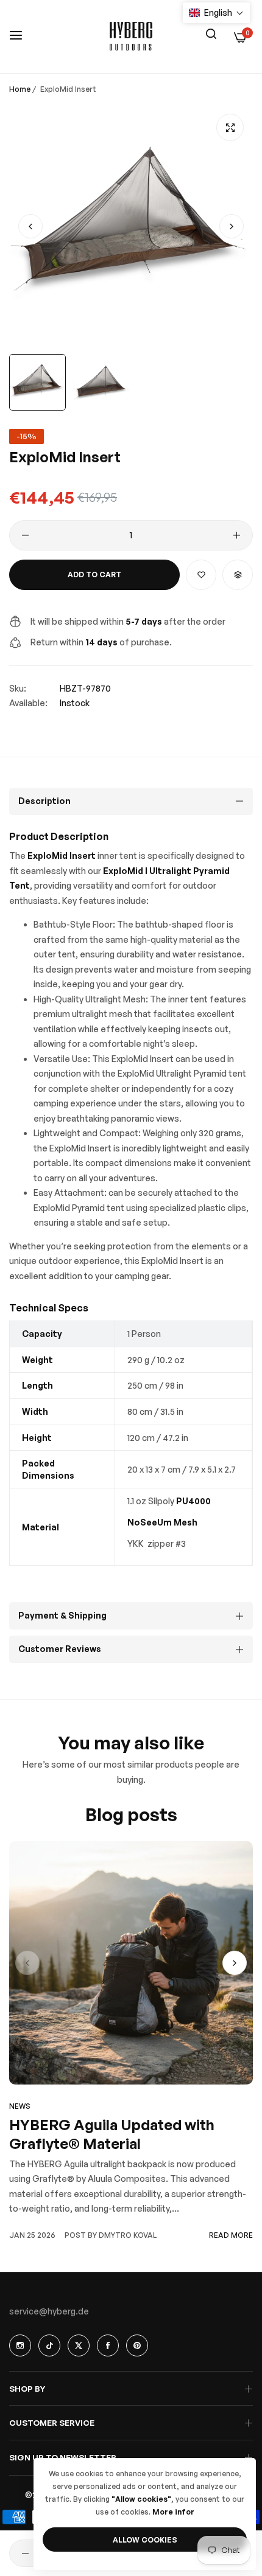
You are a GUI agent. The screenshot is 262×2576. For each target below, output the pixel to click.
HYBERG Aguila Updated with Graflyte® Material (112, 2134)
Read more (231, 2235)
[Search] (211, 33)
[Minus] (25, 535)
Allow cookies (145, 2540)
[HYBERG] (131, 36)
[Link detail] (20, 2345)
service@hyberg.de (49, 2311)
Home (20, 89)
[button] (232, 226)
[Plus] (237, 535)
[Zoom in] (230, 127)
